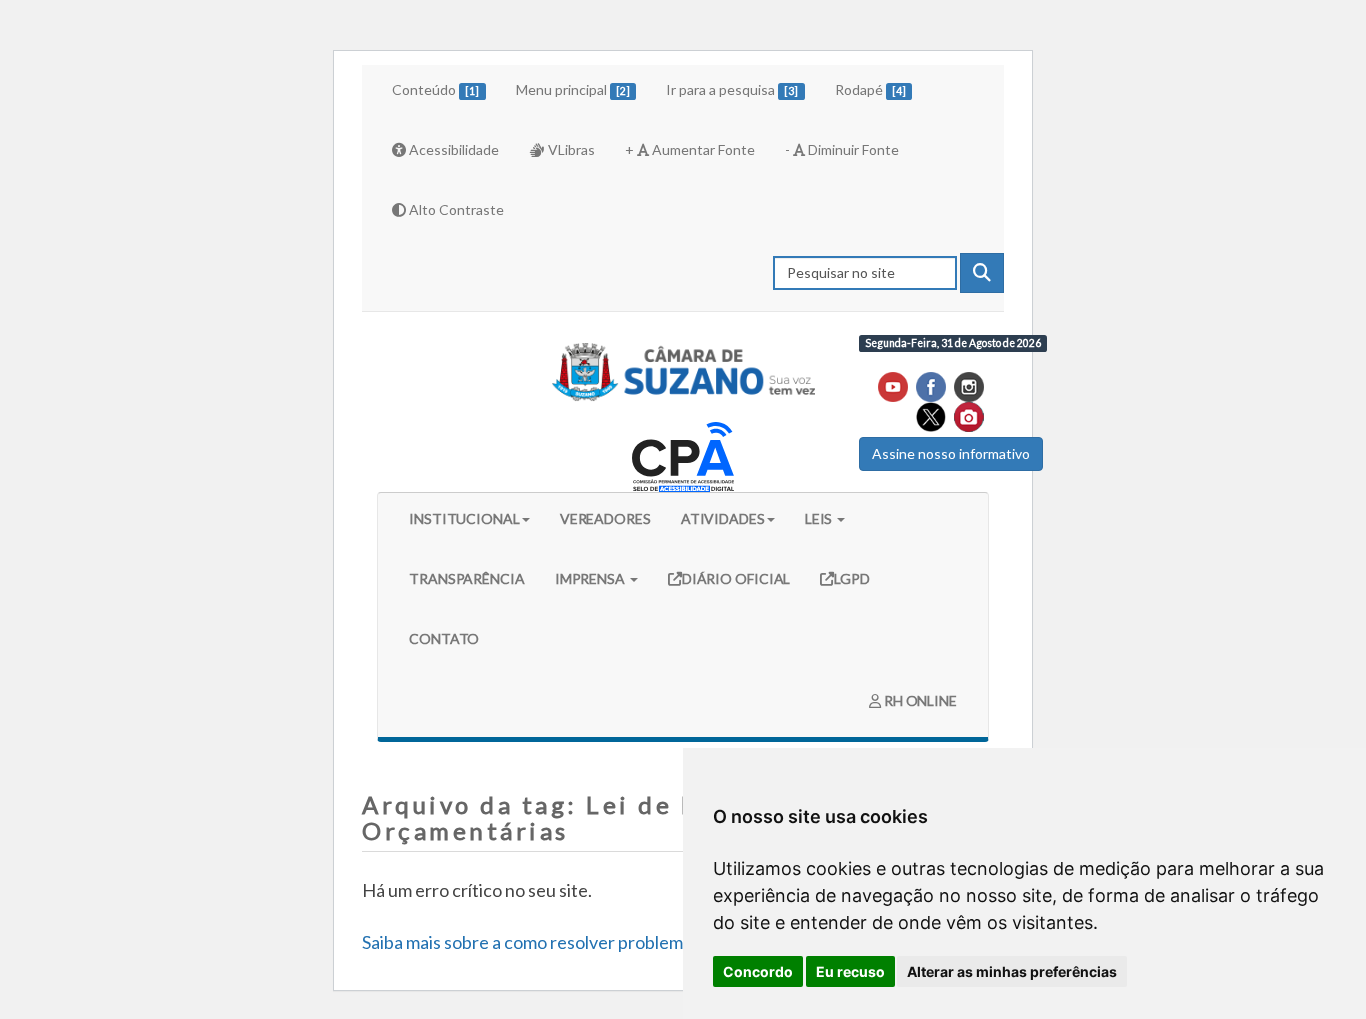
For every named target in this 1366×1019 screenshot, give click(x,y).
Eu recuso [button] (850, 971)
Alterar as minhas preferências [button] (1012, 971)
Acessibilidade (452, 149)
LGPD (852, 578)
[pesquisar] (982, 273)
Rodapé (870, 89)
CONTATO (444, 638)
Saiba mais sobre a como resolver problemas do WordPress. (590, 942)
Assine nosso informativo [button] (951, 453)
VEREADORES (605, 518)
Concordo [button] (758, 971)
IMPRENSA (591, 578)
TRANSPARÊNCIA (467, 578)
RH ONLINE (919, 700)
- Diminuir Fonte (842, 149)
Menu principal (573, 89)
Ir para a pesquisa (732, 89)
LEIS (820, 518)
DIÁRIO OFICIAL (736, 578)
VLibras (570, 149)
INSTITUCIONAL (464, 518)
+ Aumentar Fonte (690, 149)
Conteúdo (435, 89)
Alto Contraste (455, 209)
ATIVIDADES (723, 518)
